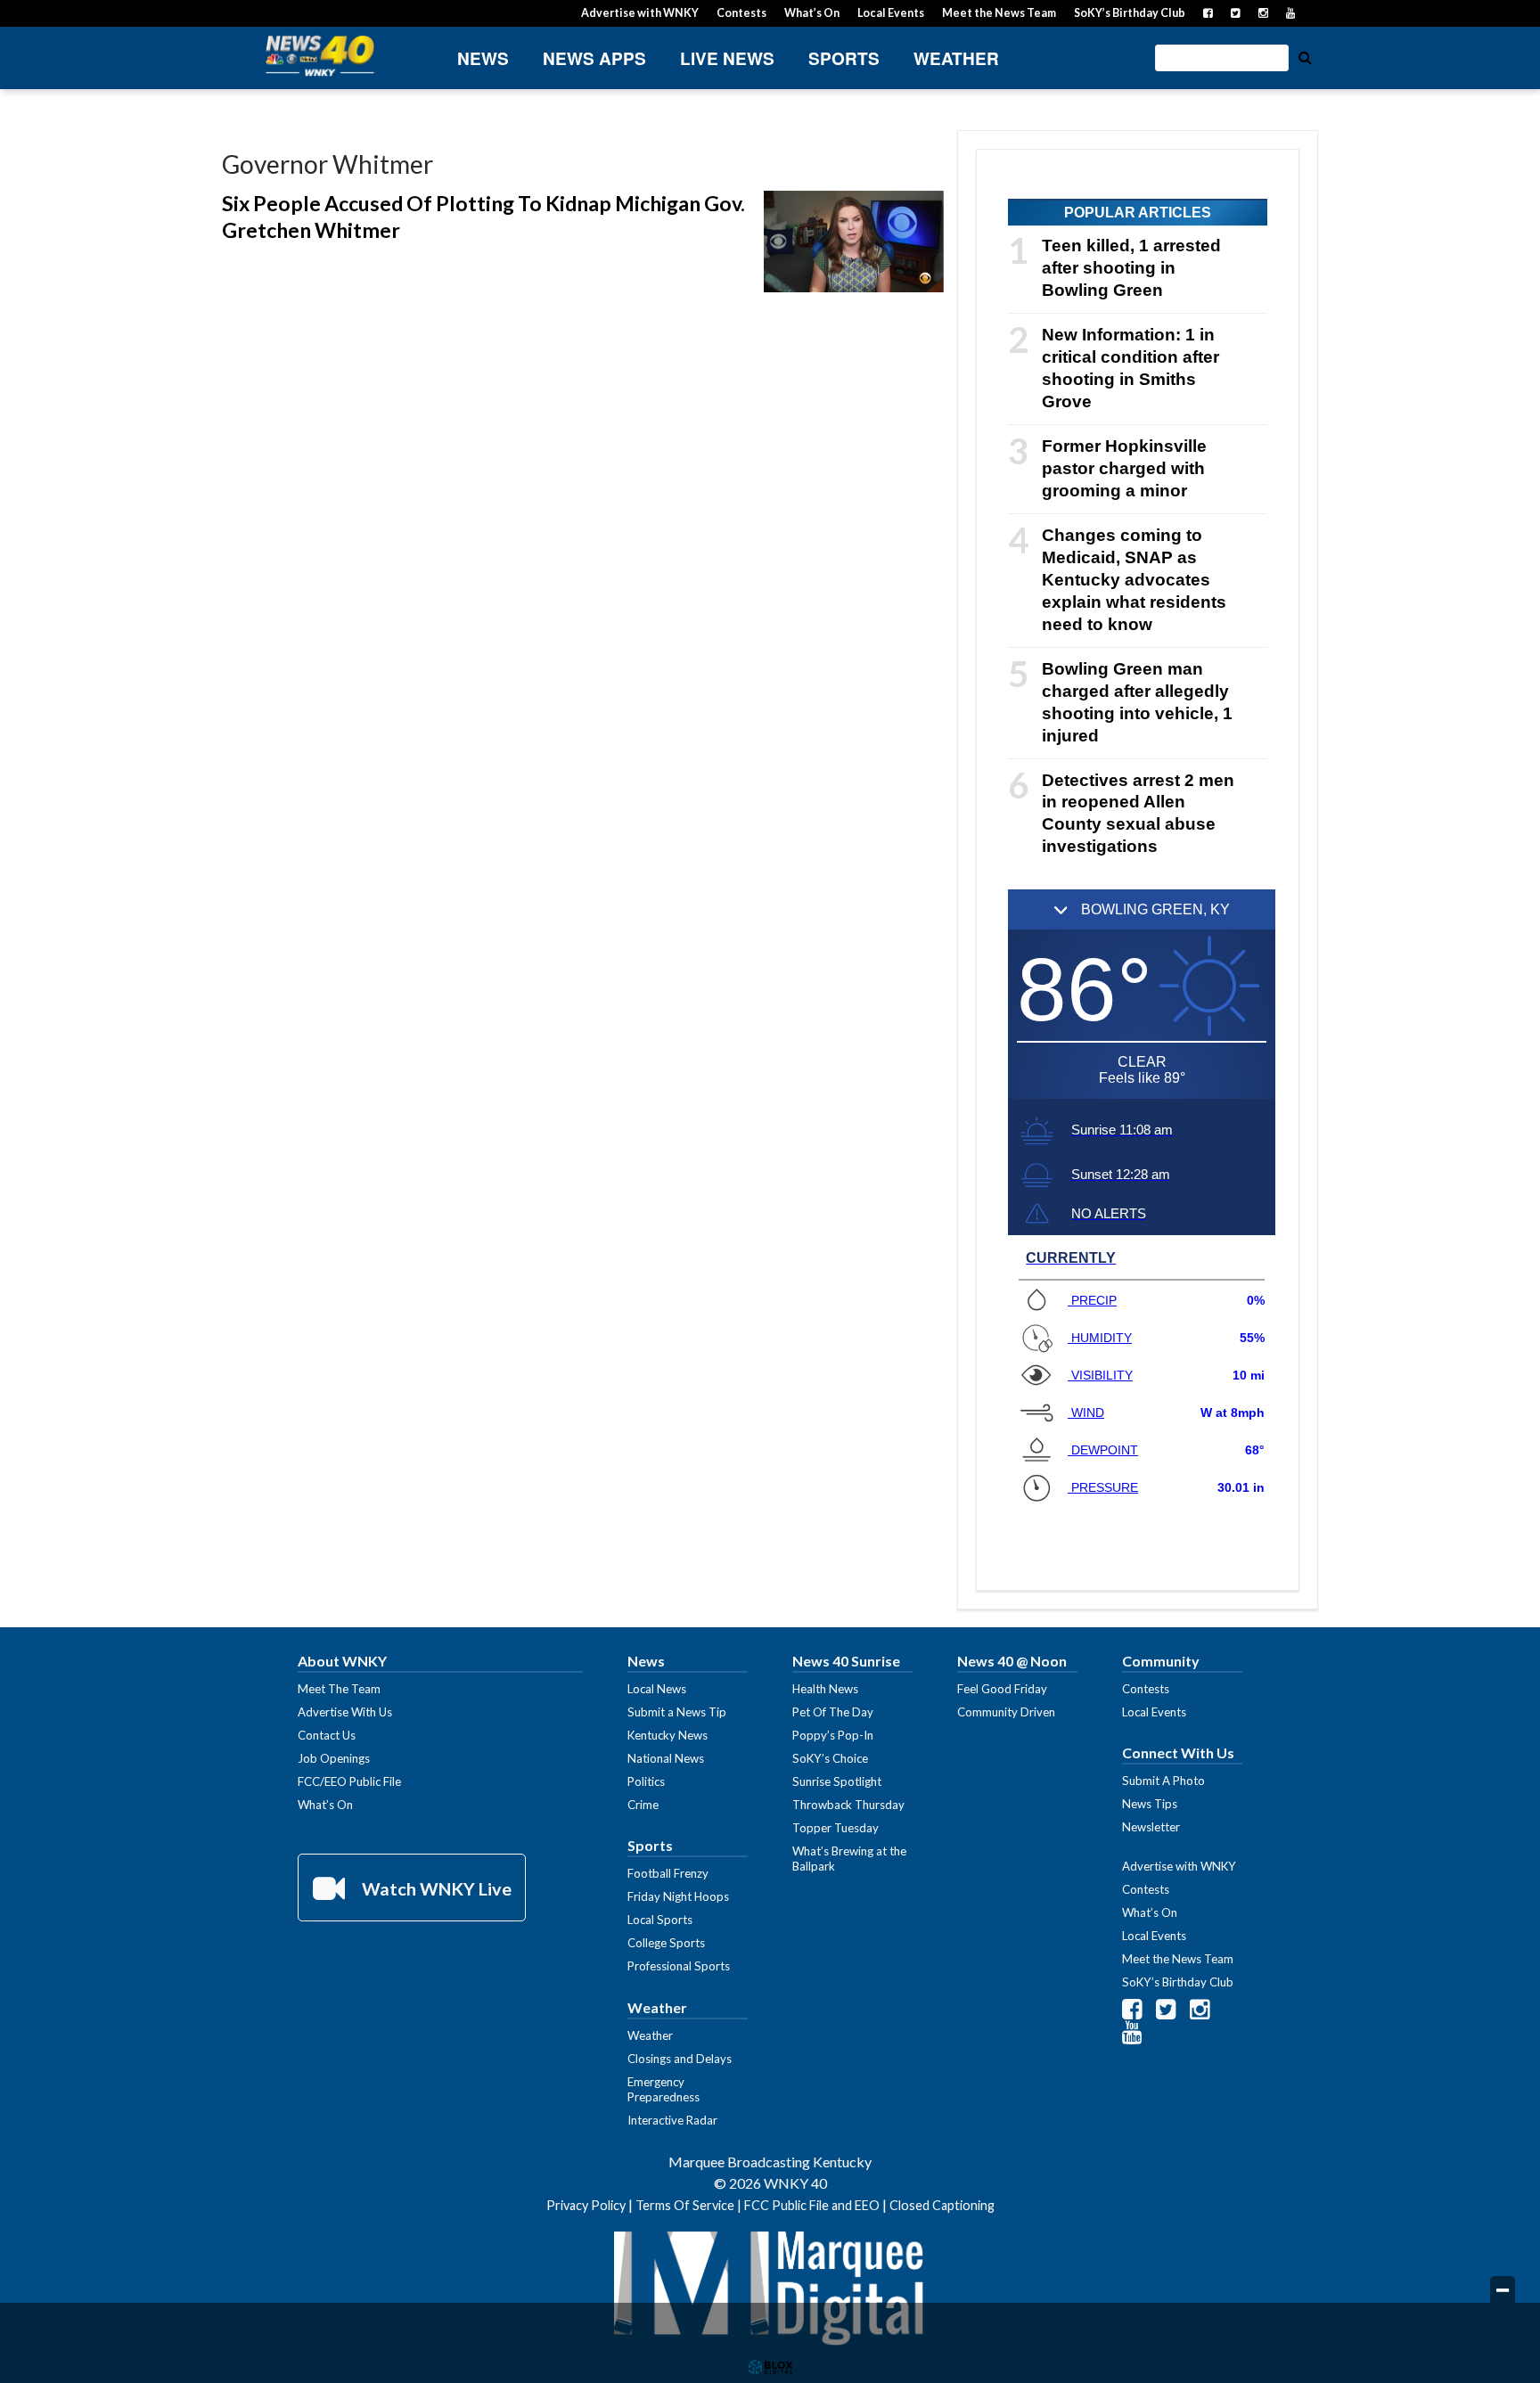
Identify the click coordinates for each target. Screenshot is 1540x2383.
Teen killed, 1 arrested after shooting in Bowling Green (1131, 268)
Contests (741, 13)
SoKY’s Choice (830, 1758)
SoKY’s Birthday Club (1130, 13)
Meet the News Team (999, 13)
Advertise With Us (345, 1712)
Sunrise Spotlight (837, 1781)
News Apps (594, 58)
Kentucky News (668, 1735)
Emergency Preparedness (664, 2089)
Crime (643, 1805)
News (483, 58)
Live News (727, 58)
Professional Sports (679, 1966)
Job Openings (334, 1758)
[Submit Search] (1305, 56)
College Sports (666, 1943)
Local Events (891, 13)
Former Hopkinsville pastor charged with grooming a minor (1124, 468)
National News (666, 1758)
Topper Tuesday (836, 1828)
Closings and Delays (680, 2059)
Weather (956, 58)
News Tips (1150, 1804)
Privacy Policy (586, 2205)
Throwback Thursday (848, 1805)
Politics (646, 1781)
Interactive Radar (672, 2120)
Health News (825, 1689)
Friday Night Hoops (678, 1896)
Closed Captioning (942, 2205)
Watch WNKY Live (435, 1888)
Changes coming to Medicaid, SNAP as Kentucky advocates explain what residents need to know (1134, 580)
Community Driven (1006, 1712)
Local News (657, 1689)
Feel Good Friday (1002, 1689)
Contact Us (327, 1735)
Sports (844, 58)
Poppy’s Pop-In (833, 1735)
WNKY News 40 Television (320, 56)
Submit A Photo (1163, 1781)
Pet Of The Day (833, 1712)
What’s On (812, 13)
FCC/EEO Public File (349, 1781)
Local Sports (660, 1920)
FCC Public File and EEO (812, 2205)
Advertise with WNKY (640, 13)
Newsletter (1151, 1827)
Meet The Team (339, 1689)
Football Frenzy (668, 1873)
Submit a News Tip (677, 1712)
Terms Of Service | (690, 2205)
